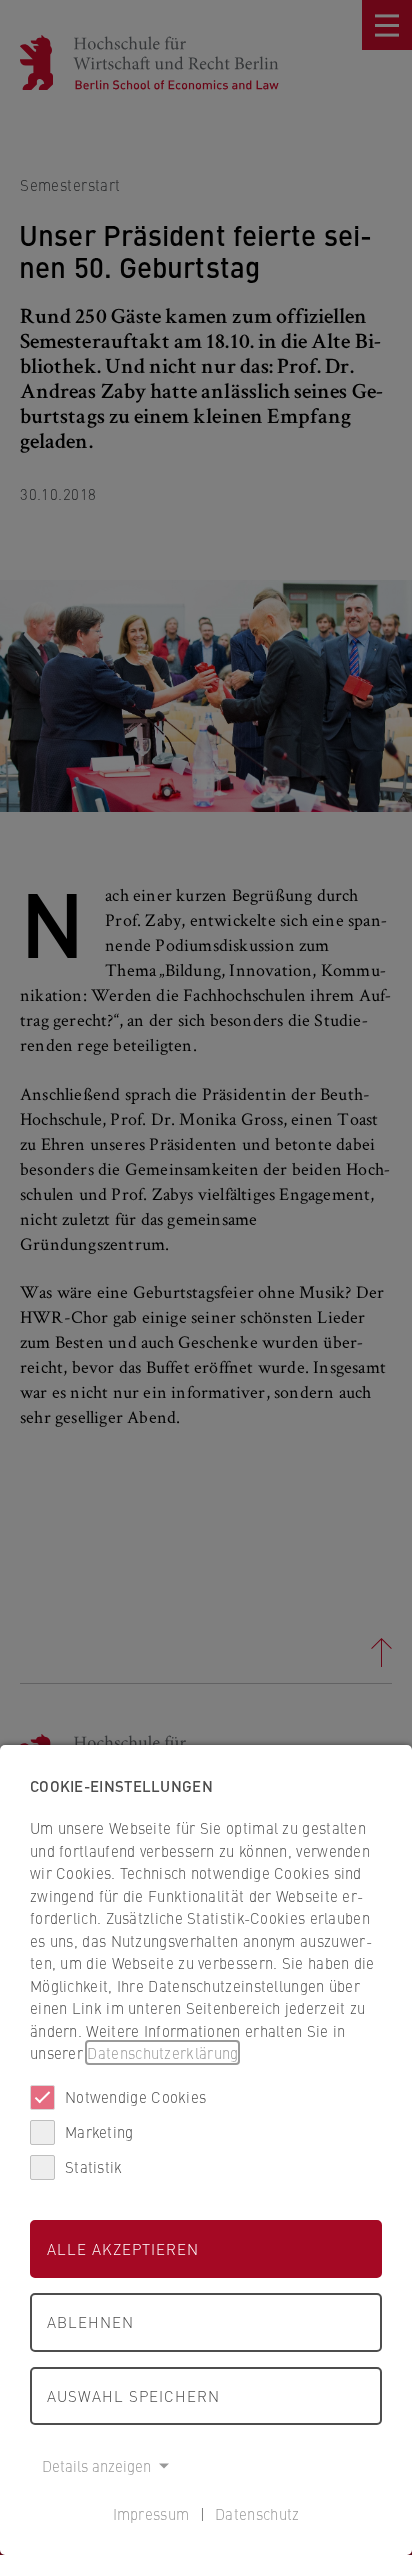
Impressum (151, 2513)
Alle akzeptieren (123, 2248)
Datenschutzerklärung (162, 2052)
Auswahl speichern (133, 2395)
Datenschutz (257, 2513)
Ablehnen (90, 2321)
